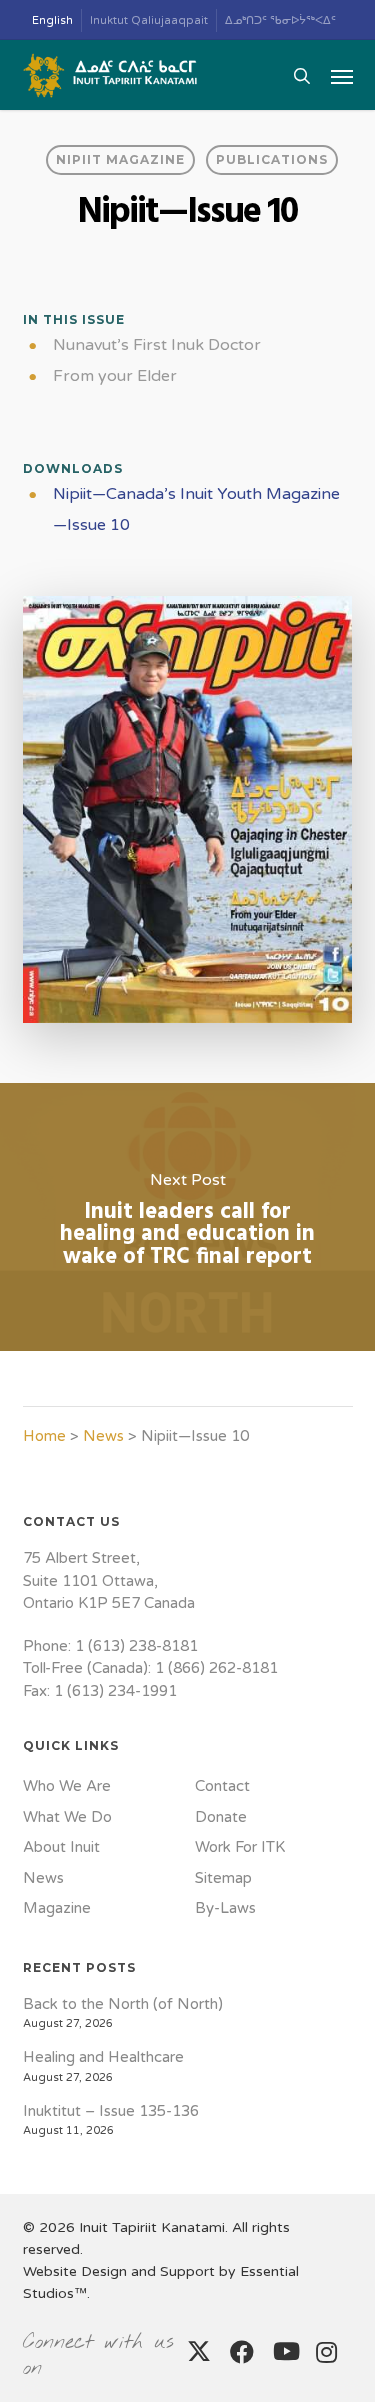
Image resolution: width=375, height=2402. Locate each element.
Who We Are (67, 1786)
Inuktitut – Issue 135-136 (111, 2111)
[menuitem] (53, 20)
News (103, 1436)
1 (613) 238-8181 (136, 1646)
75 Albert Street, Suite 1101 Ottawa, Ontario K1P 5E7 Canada (109, 1580)
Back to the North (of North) (123, 2004)
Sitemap (223, 1878)
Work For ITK (240, 1847)
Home (44, 1436)
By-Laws (225, 1908)
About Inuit (61, 1847)
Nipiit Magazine (120, 159)
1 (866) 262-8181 (216, 1668)
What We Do (67, 1817)
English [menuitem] (52, 20)
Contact (222, 1786)
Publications (272, 159)
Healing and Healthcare (103, 2057)
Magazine (57, 1908)
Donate (221, 1817)
